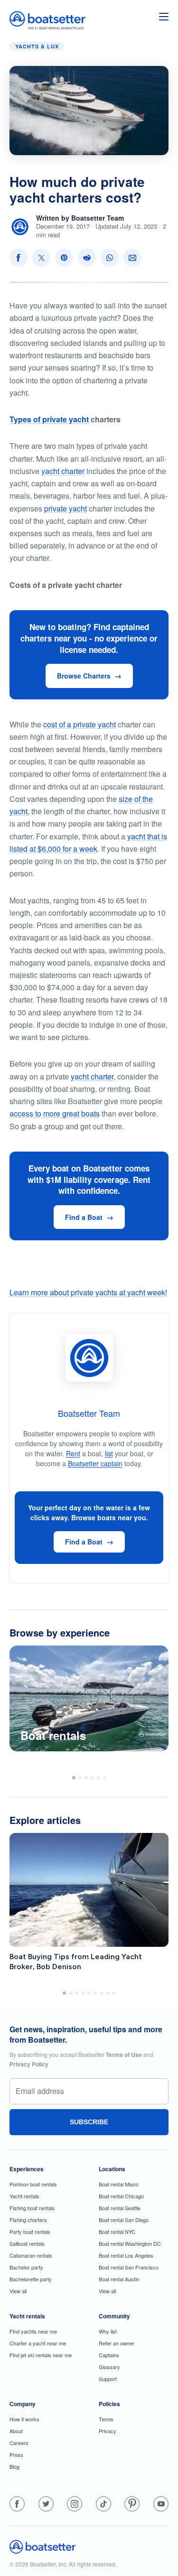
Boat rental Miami (118, 2184)
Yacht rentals (24, 2196)
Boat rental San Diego (124, 2220)
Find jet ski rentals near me (41, 2355)
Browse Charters (84, 676)
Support (108, 2379)
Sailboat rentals (27, 2243)
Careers (19, 2443)
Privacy (108, 2431)
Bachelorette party (31, 2279)
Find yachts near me (33, 2331)
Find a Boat (84, 1217)
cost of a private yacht (80, 724)
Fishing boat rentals (32, 2208)
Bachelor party (26, 2267)
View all (18, 2291)
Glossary (109, 2367)
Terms (106, 2419)
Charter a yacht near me (38, 2343)
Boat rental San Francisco (129, 2267)
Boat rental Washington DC (130, 2243)
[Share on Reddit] (87, 258)
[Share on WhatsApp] (110, 258)
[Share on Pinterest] (64, 258)
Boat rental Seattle (120, 2208)
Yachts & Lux (37, 46)
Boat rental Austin (119, 2279)
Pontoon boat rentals (33, 2184)
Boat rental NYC (117, 2232)
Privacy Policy (29, 2064)
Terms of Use (124, 2055)
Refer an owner (117, 2343)
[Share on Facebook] (19, 258)
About (16, 2431)
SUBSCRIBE (89, 2122)
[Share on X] (41, 258)
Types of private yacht (49, 419)
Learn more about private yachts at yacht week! (88, 1292)
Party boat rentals (30, 2232)
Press (16, 2455)
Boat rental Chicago (121, 2196)
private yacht (66, 508)
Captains (109, 2355)
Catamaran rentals (31, 2255)
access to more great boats (55, 1113)
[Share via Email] (132, 258)
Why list (108, 2331)
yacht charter (63, 471)
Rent (73, 1453)
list (109, 1453)
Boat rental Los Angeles (126, 2255)
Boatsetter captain (95, 1463)
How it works (24, 2419)
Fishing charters (28, 2220)
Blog (14, 2466)
